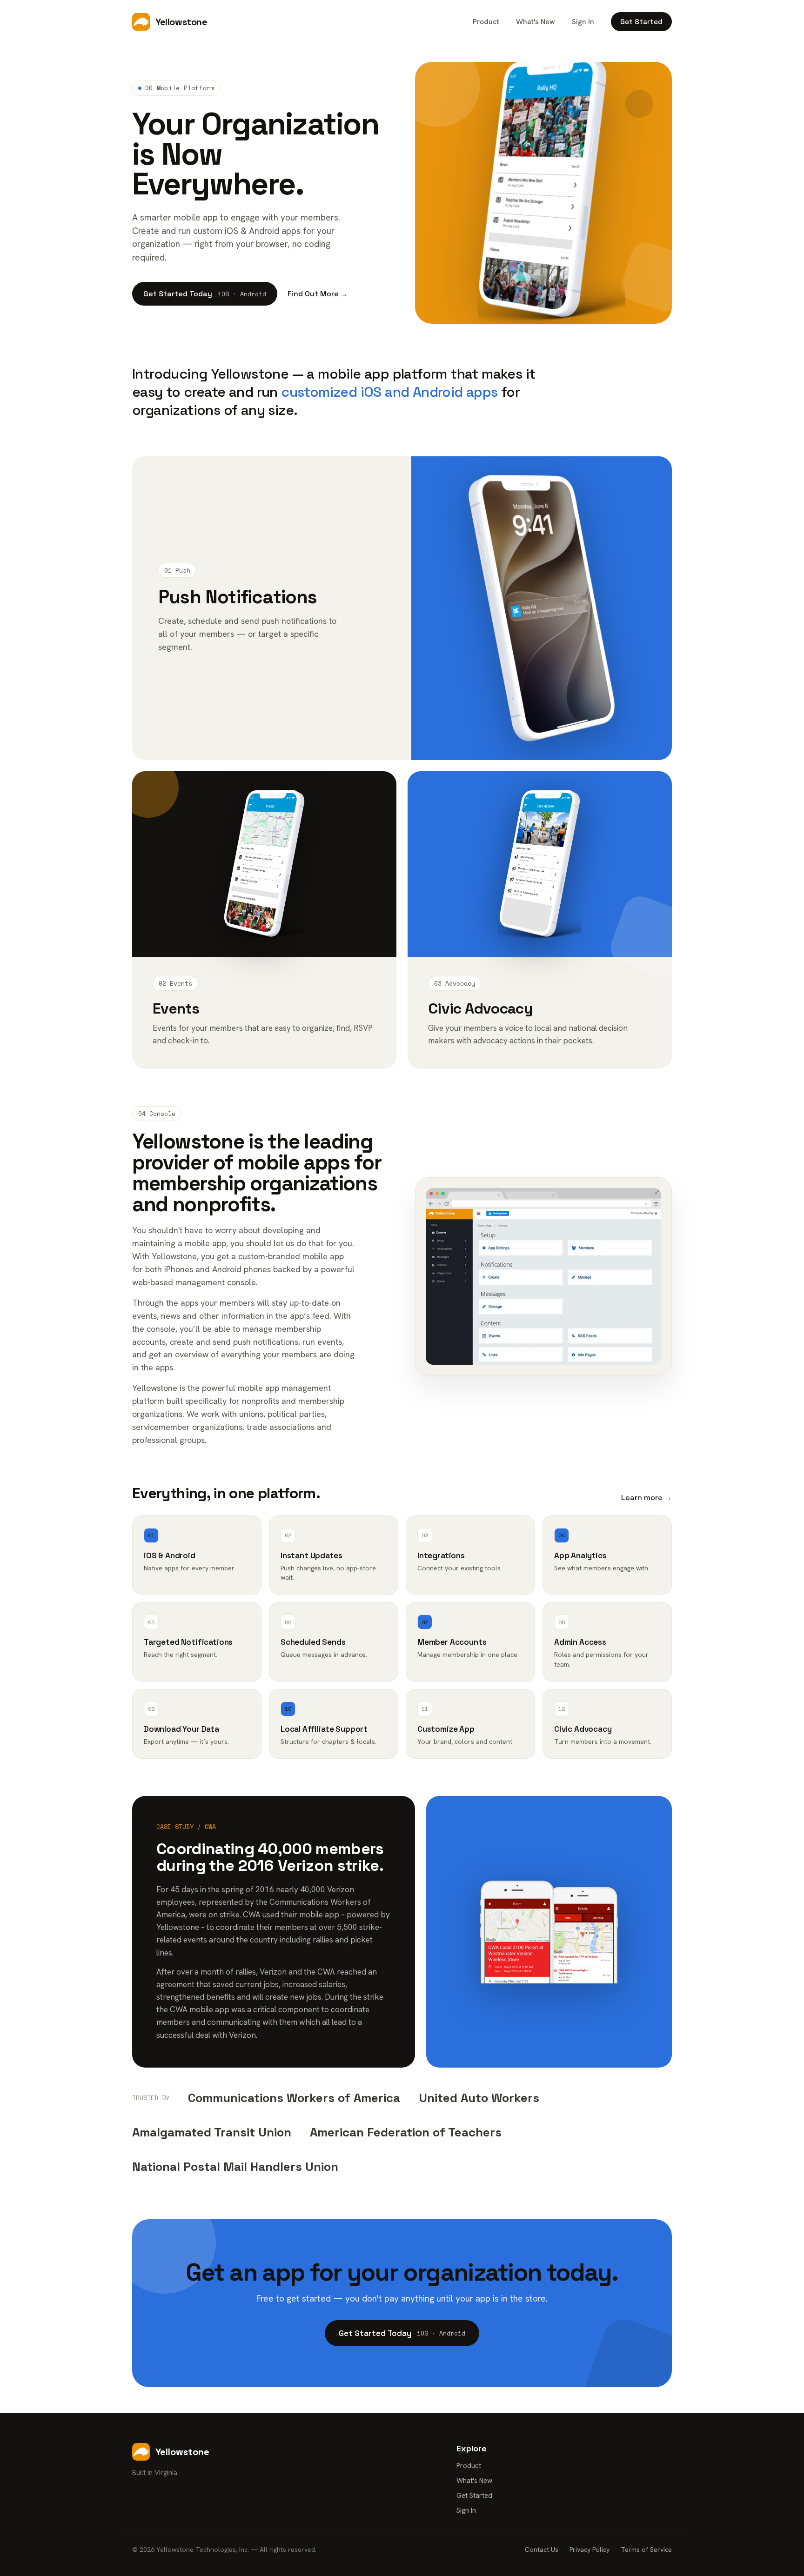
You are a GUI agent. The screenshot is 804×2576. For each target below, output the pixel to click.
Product (486, 22)
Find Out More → (318, 294)
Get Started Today (205, 294)
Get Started (641, 22)
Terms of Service (646, 2549)
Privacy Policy (590, 2549)
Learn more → (647, 1498)
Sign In (583, 22)
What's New (536, 22)
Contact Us (542, 2549)
